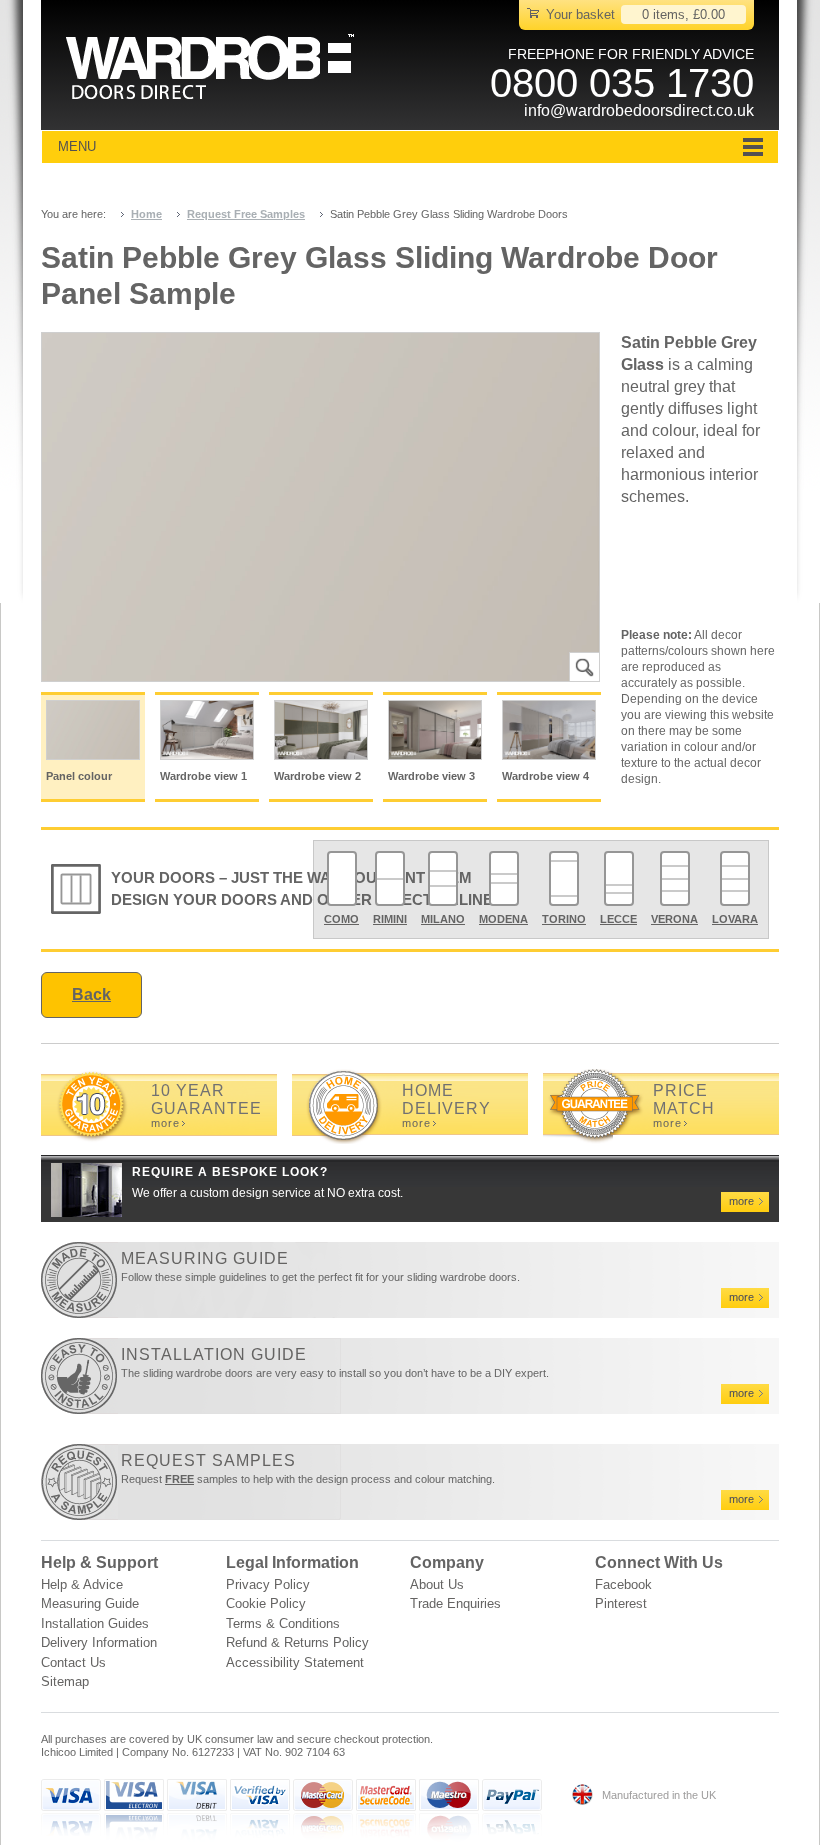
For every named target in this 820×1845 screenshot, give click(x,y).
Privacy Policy (268, 1584)
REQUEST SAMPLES (208, 1460)
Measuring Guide (90, 1603)
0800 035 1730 (622, 83)
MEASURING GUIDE (205, 1258)
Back (91, 994)
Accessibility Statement (295, 1662)
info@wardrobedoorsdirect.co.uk (639, 110)
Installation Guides (95, 1623)
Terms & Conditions (283, 1623)
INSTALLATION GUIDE (214, 1354)
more (165, 1123)
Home (146, 214)
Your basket (580, 14)
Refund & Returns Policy (297, 1642)
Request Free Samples (246, 214)
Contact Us (73, 1662)
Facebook (623, 1584)
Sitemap (65, 1681)
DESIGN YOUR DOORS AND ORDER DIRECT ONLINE (302, 899)
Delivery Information (99, 1642)
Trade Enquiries (455, 1603)
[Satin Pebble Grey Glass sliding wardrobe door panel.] (320, 508)
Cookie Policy (266, 1603)
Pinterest (621, 1603)
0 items (663, 14)
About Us (437, 1584)
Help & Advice (82, 1584)
